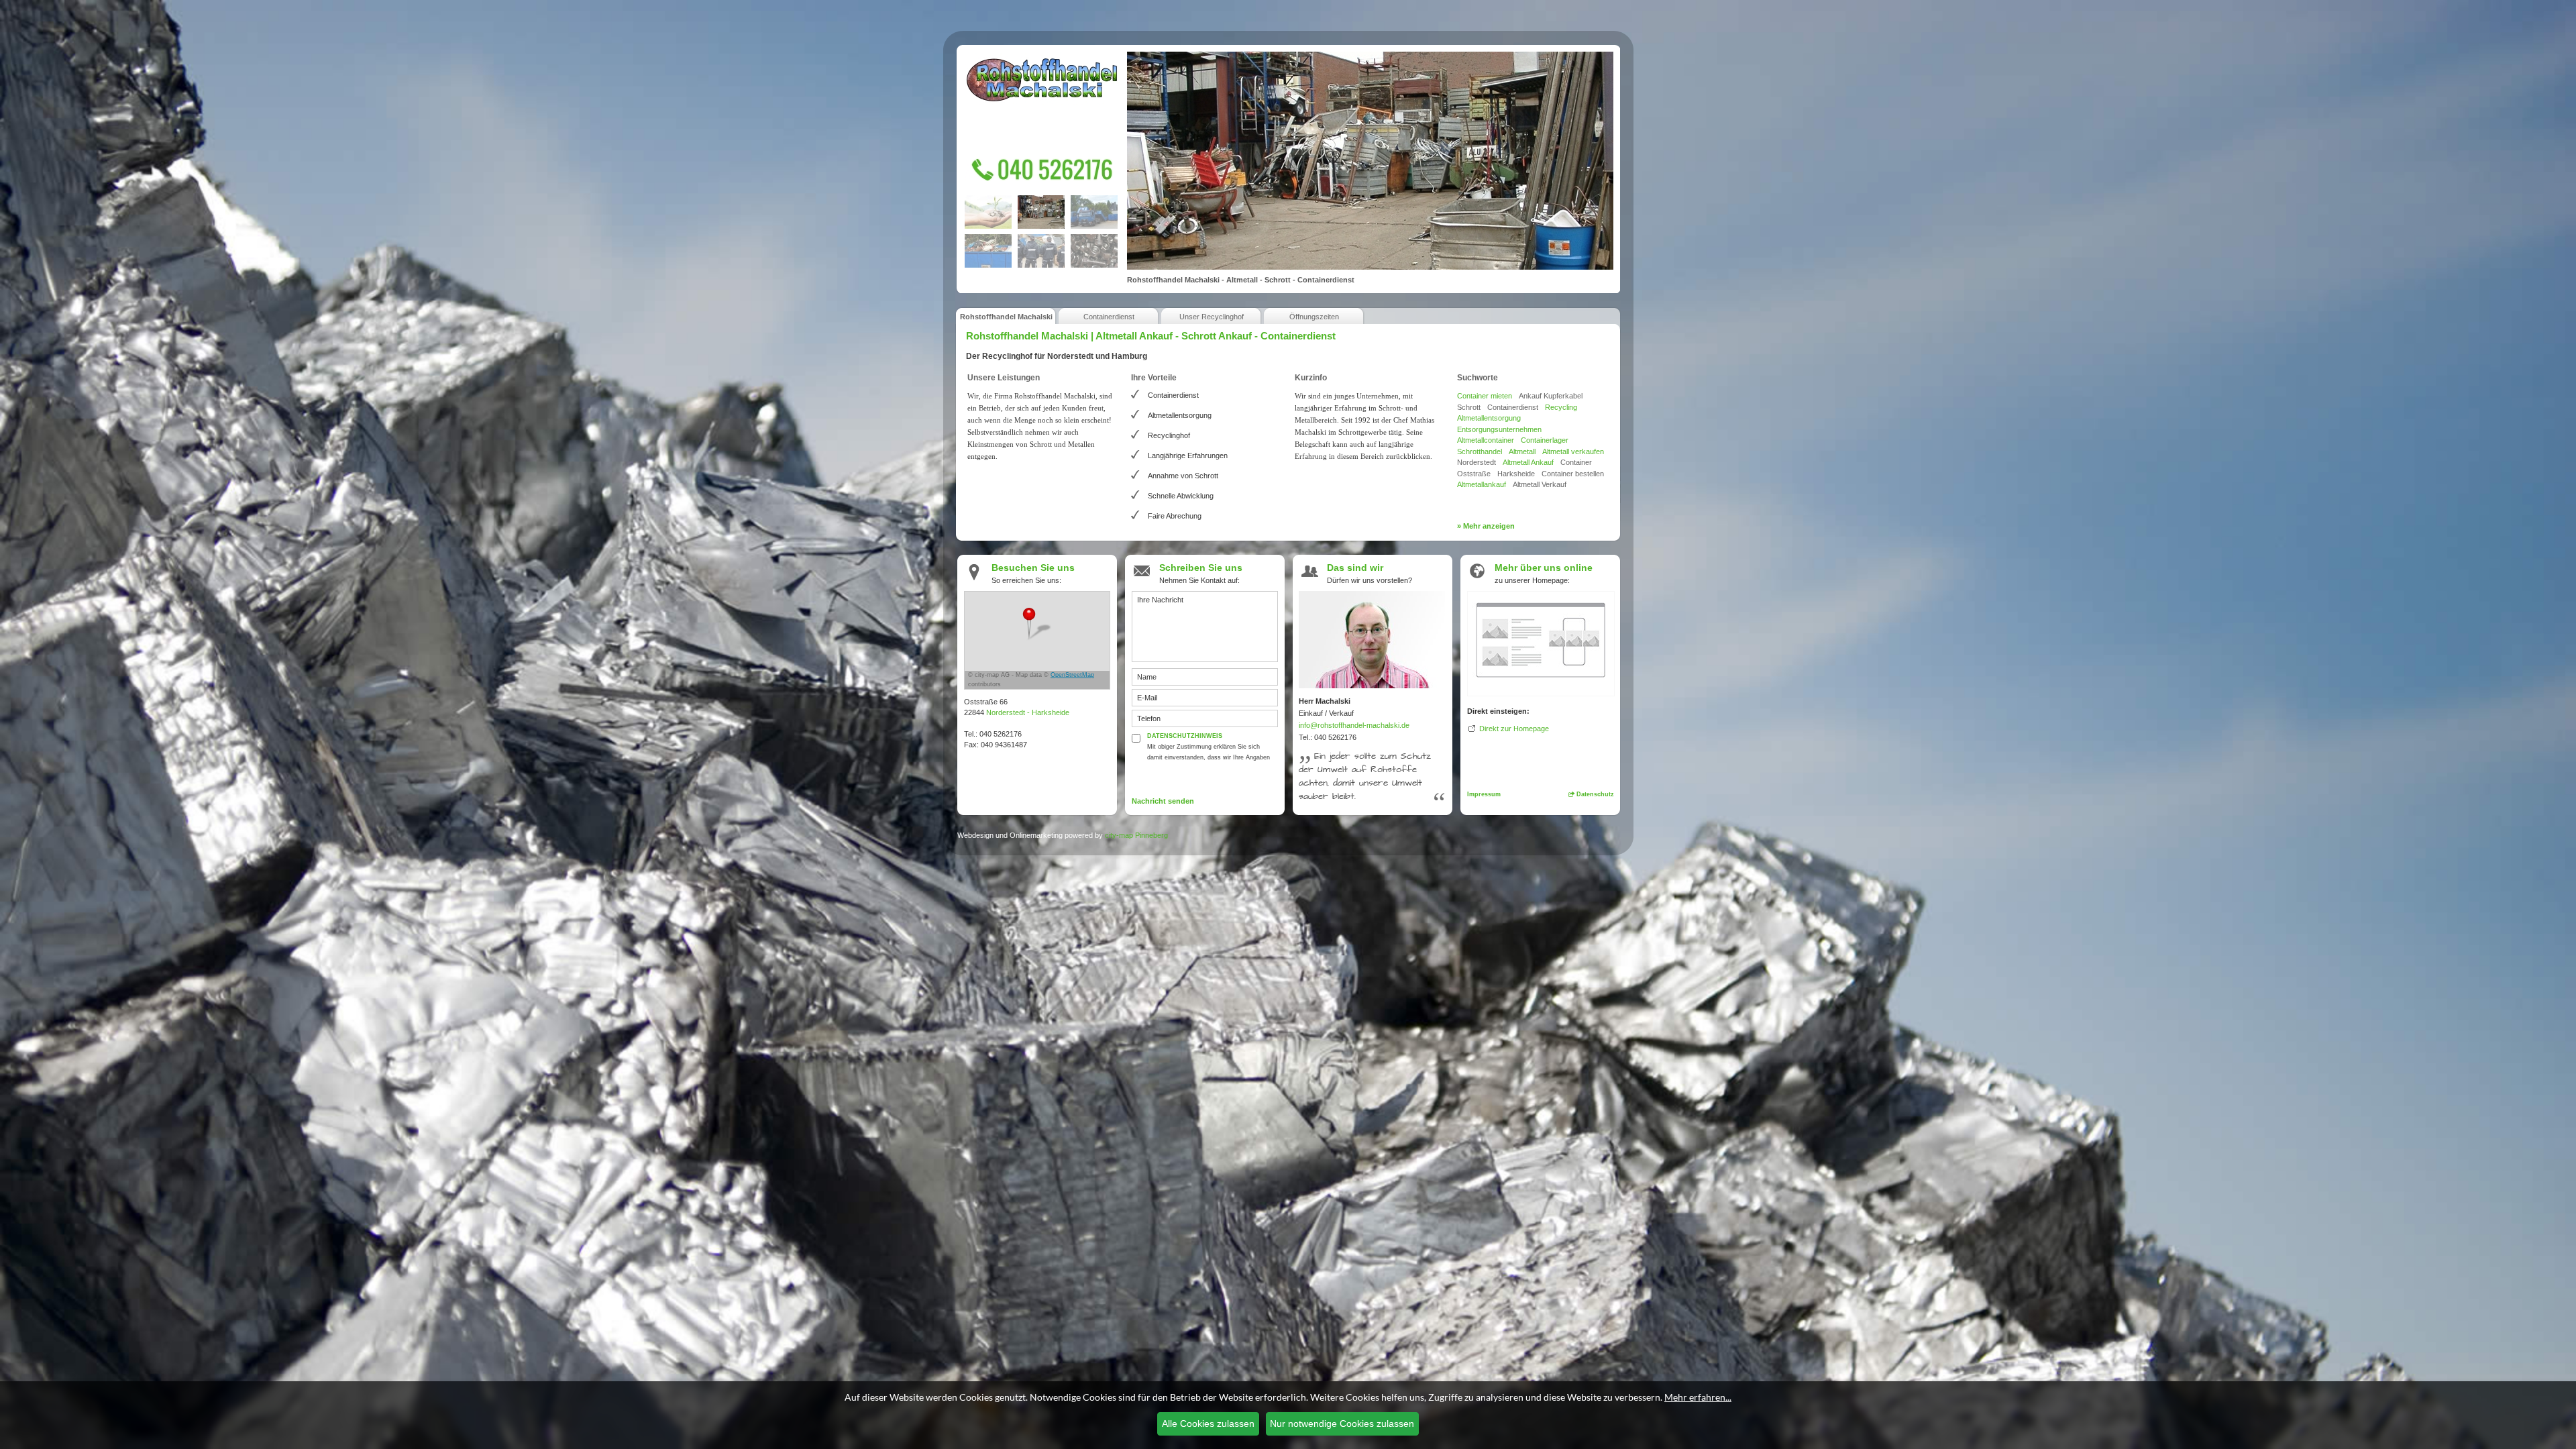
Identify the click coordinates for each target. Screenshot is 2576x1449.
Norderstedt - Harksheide (1028, 712)
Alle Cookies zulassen (1208, 1424)
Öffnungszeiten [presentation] (1314, 317)
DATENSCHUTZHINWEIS (1185, 736)
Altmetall (1522, 451)
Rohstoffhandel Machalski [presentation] (1006, 317)
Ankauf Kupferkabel (1551, 396)
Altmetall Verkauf (1540, 484)
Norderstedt (1477, 462)
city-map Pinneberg (1136, 835)
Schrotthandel (1480, 451)
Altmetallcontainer (1486, 440)
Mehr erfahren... (1698, 1397)
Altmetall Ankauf (1528, 462)
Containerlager (1545, 440)
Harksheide (1516, 474)
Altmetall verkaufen (1573, 451)
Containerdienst (1513, 407)
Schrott (1469, 407)
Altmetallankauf (1482, 484)
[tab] (1006, 315)
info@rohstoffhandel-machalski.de (1354, 725)
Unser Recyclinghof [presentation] (1212, 317)
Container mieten (1485, 396)
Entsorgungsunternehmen (1499, 429)
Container (1576, 462)
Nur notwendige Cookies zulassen (1342, 1424)
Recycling (1561, 407)
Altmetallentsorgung (1489, 418)
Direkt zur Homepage (1514, 729)
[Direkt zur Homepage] (1541, 642)
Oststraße (1474, 474)
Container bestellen (1573, 474)
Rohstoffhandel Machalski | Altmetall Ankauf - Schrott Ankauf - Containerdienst (1151, 336)
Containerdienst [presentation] (1109, 317)
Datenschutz (1594, 794)
